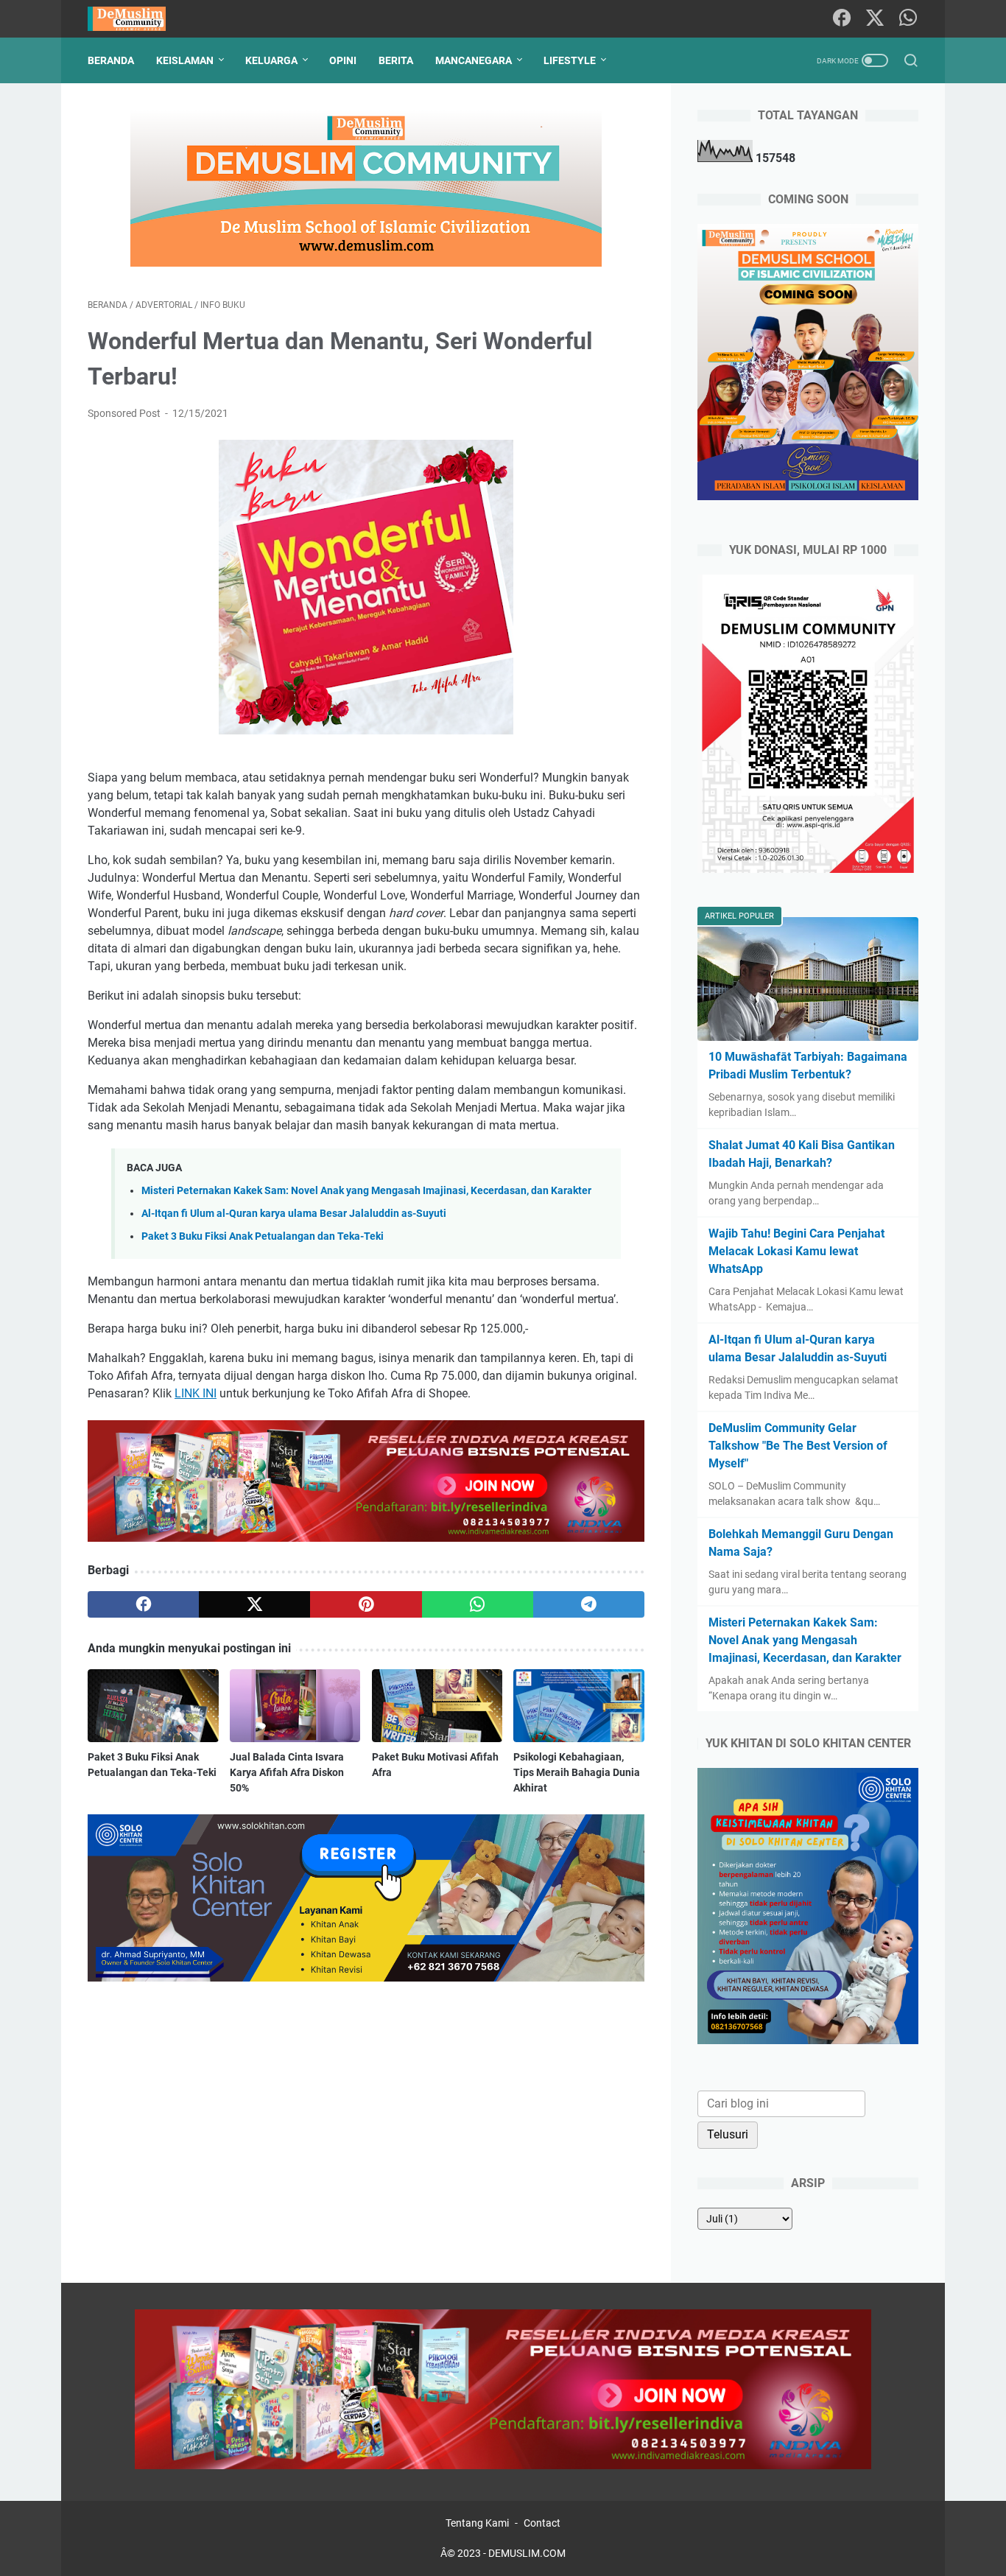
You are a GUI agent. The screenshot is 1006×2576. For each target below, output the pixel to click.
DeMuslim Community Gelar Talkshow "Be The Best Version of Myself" (798, 1446)
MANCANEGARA (474, 60)
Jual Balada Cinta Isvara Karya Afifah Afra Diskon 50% (287, 1772)
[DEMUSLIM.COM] (136, 19)
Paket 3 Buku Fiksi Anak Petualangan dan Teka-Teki (263, 1236)
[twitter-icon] (875, 19)
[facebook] (143, 1604)
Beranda (111, 60)
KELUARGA (271, 60)
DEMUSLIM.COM (527, 2553)
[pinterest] (366, 1604)
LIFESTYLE (570, 60)
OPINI (343, 60)
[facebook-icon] (842, 19)
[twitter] (254, 1604)
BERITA (396, 60)
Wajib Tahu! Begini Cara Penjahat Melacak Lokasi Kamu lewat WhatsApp (796, 1251)
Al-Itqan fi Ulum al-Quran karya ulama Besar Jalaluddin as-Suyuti (294, 1214)
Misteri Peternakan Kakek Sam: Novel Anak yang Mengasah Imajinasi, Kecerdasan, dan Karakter (366, 1191)
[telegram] (589, 1604)
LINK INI (196, 1393)
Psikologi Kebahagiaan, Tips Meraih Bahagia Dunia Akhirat (577, 1772)
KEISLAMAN (185, 60)
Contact (542, 2523)
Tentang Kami (477, 2523)
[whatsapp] (478, 1604)
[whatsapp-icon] (908, 19)
